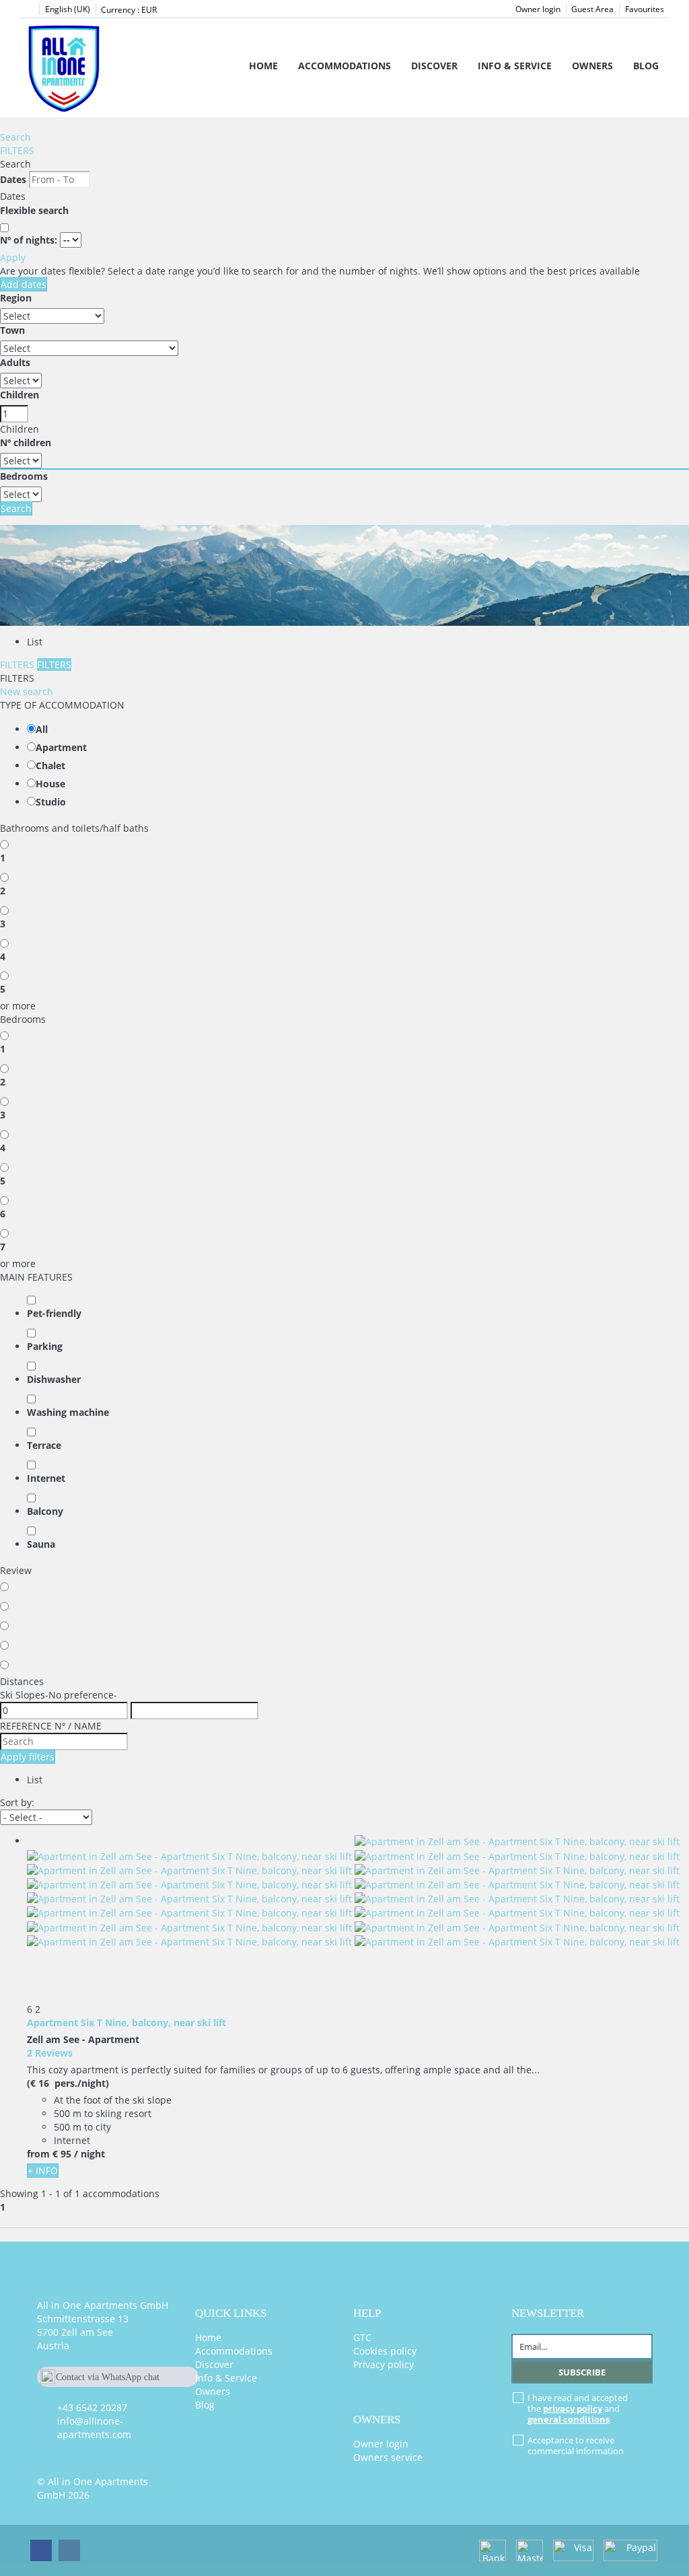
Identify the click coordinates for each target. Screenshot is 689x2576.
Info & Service (515, 66)
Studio (51, 802)
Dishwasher (54, 1379)
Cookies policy (385, 2351)
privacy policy (573, 2408)
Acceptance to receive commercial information (576, 2445)
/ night (89, 2154)
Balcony (45, 1511)
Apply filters (28, 1757)
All (42, 729)
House (50, 784)
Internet (46, 1478)
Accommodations (344, 66)
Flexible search (36, 210)
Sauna (41, 1544)
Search (15, 137)
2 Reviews (50, 2053)
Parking (45, 1346)
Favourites (645, 9)
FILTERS (17, 150)
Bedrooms (24, 476)
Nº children (26, 442)
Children (20, 395)
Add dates (24, 284)
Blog (646, 66)
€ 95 (62, 2154)
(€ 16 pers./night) (68, 2083)
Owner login (538, 9)
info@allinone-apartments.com (94, 2428)
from (38, 2154)
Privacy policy (384, 2364)
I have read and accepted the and (578, 2408)
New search (27, 691)
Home (263, 66)
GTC (362, 2337)
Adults (15, 362)
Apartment (61, 747)
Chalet (50, 765)
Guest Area (592, 9)
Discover (434, 66)
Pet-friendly (54, 1313)
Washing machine (68, 1412)
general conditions (569, 2419)
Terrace (44, 1445)
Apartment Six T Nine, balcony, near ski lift (126, 2023)
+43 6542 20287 (92, 2407)
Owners (592, 66)
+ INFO (43, 2171)
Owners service (388, 2457)
